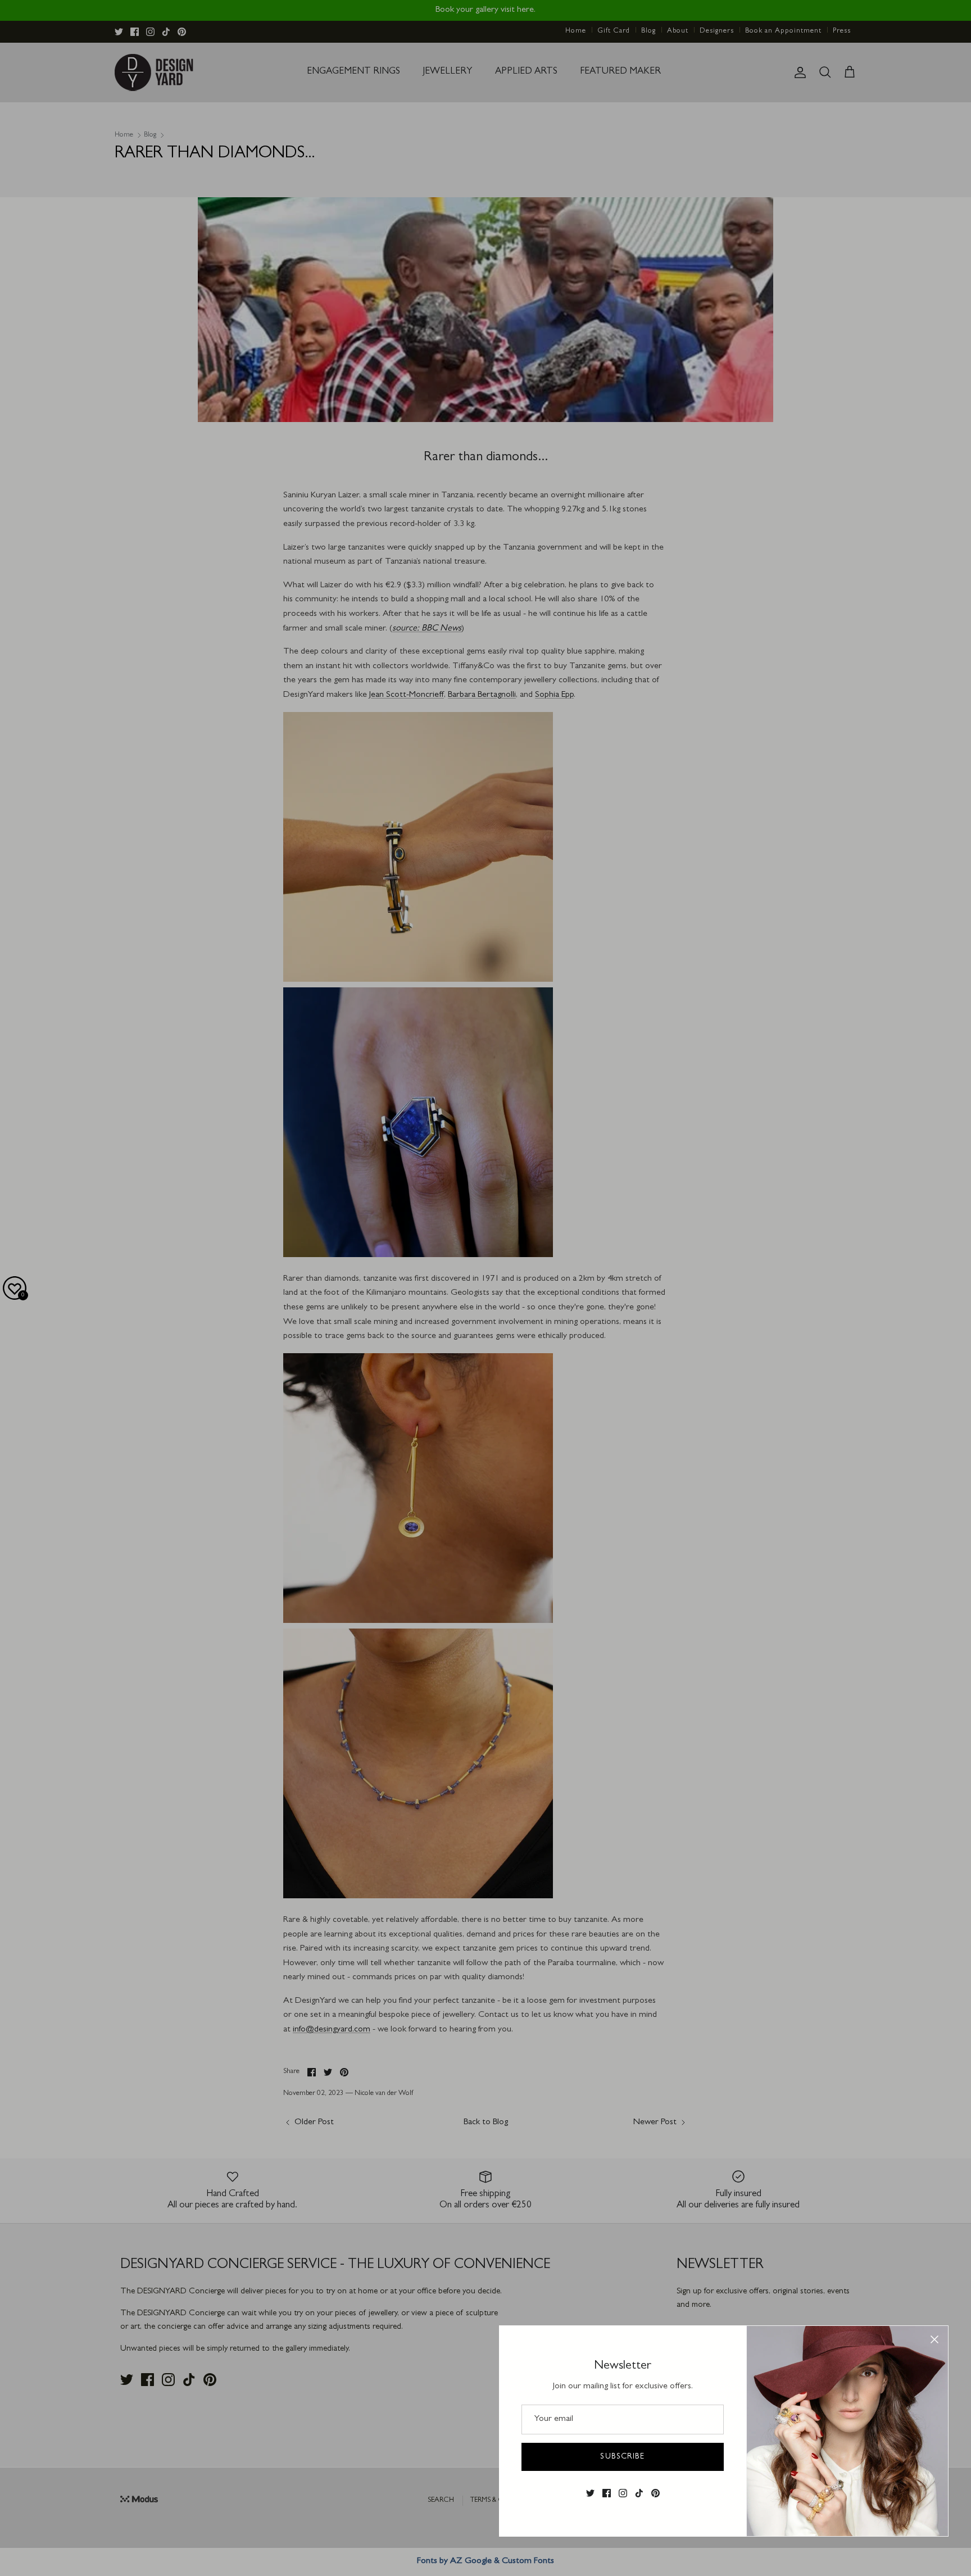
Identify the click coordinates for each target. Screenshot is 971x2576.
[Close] (934, 2339)
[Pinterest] (655, 2493)
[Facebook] (607, 2493)
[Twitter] (590, 2493)
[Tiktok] (639, 2493)
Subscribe (622, 2457)
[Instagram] (623, 2493)
